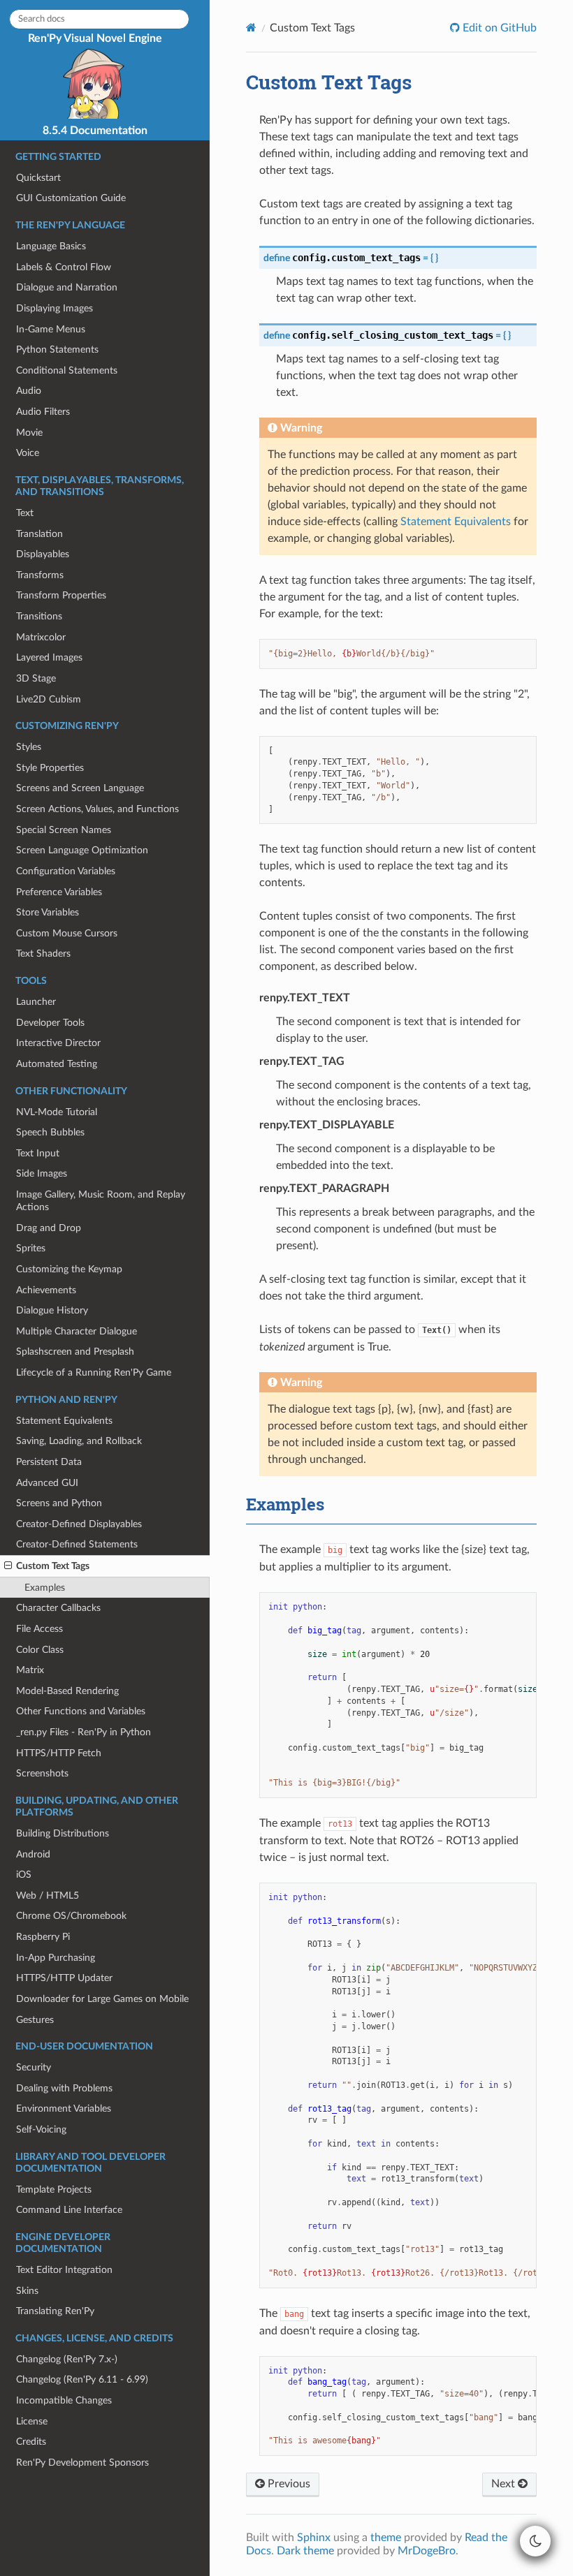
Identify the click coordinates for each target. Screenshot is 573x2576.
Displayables (43, 554)
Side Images (42, 1173)
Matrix (30, 1670)
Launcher (36, 1002)
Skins (27, 2291)
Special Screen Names (64, 830)
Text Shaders (43, 954)
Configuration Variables (66, 871)
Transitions (39, 616)
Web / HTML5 (48, 1896)
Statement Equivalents (64, 1421)
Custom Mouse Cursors (67, 933)
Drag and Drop (49, 1228)
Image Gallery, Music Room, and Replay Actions (101, 1201)
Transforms (40, 575)
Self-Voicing (41, 2129)
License (32, 2421)
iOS (24, 1875)
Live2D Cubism (49, 699)
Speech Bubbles (50, 1132)
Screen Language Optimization (82, 850)
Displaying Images (55, 308)
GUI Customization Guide (71, 198)
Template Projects (54, 2189)
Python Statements (57, 349)
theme (386, 2538)
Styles (29, 747)
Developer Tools (50, 1023)
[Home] (251, 28)
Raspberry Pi (43, 1937)
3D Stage (36, 678)
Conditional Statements (67, 370)
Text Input (38, 1153)
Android (33, 1854)
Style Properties (50, 768)
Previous (288, 2484)
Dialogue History (52, 1310)
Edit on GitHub (498, 28)
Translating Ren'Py (55, 2311)
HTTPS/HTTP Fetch (59, 1753)
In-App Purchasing (56, 1958)
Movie (29, 433)
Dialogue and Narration (67, 287)
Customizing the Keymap (69, 1269)
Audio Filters (43, 412)
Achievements (46, 1290)
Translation (39, 534)
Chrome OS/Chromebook (71, 1916)
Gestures (35, 2020)
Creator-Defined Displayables (79, 1524)
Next (505, 2484)
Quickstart (38, 178)
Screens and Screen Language (80, 788)
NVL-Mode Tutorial (57, 1112)
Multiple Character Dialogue (77, 1331)
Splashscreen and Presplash (75, 1352)
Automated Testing (57, 1064)
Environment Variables (64, 2108)
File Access (39, 1629)
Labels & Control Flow (64, 267)
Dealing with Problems (64, 2088)
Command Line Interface (69, 2210)
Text (25, 513)
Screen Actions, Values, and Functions (97, 809)
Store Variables (48, 912)
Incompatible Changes (64, 2400)
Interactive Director (58, 1043)
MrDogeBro (427, 2551)
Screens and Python (59, 1503)
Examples (45, 1588)
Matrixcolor (41, 637)
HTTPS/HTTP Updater (64, 1978)
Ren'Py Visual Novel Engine (95, 38)
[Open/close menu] (8, 1566)
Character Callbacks (58, 1608)
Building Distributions (63, 1833)
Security (34, 2067)
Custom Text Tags (53, 1566)
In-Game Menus (51, 329)
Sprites (31, 1248)
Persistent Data (49, 1462)
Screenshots (42, 1773)
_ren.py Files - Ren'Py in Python (84, 1732)
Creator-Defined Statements (77, 1544)
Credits (31, 2442)
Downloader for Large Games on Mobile (102, 1999)
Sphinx (314, 2538)
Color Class (40, 1650)
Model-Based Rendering (67, 1691)
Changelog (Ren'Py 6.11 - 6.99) (82, 2379)
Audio (29, 391)
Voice (28, 453)
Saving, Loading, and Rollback (79, 1441)
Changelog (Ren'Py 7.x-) (67, 2359)
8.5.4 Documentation (95, 131)
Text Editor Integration (64, 2270)
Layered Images (49, 657)
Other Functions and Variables (81, 1711)
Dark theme (305, 2551)
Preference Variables (59, 892)
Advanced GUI (47, 1483)
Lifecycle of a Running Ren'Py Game (94, 1372)
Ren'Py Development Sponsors (82, 2463)
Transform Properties (61, 595)
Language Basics (51, 246)
